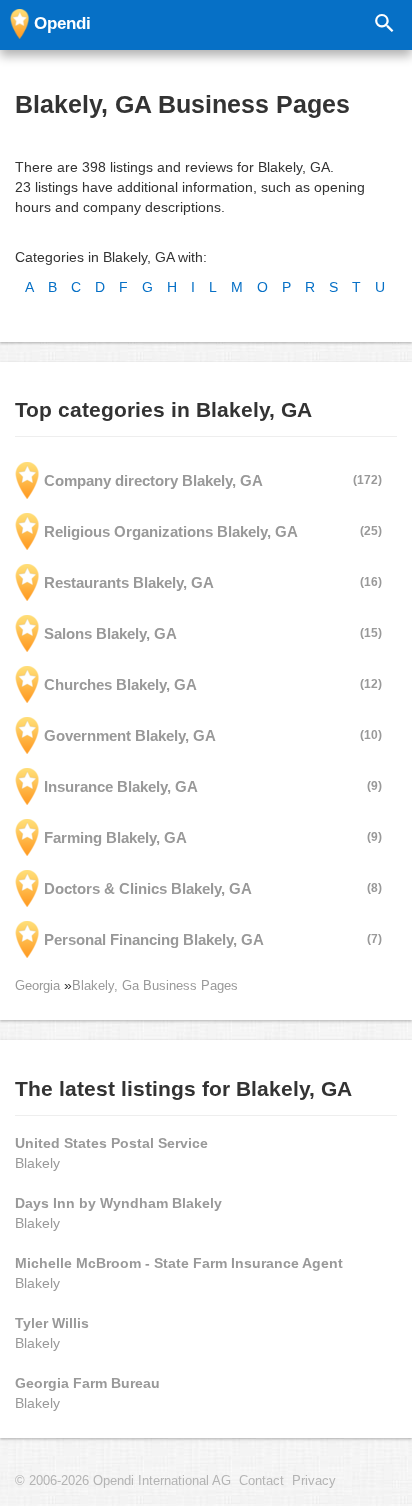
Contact (261, 1481)
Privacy (314, 1481)
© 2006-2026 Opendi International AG (123, 1481)
